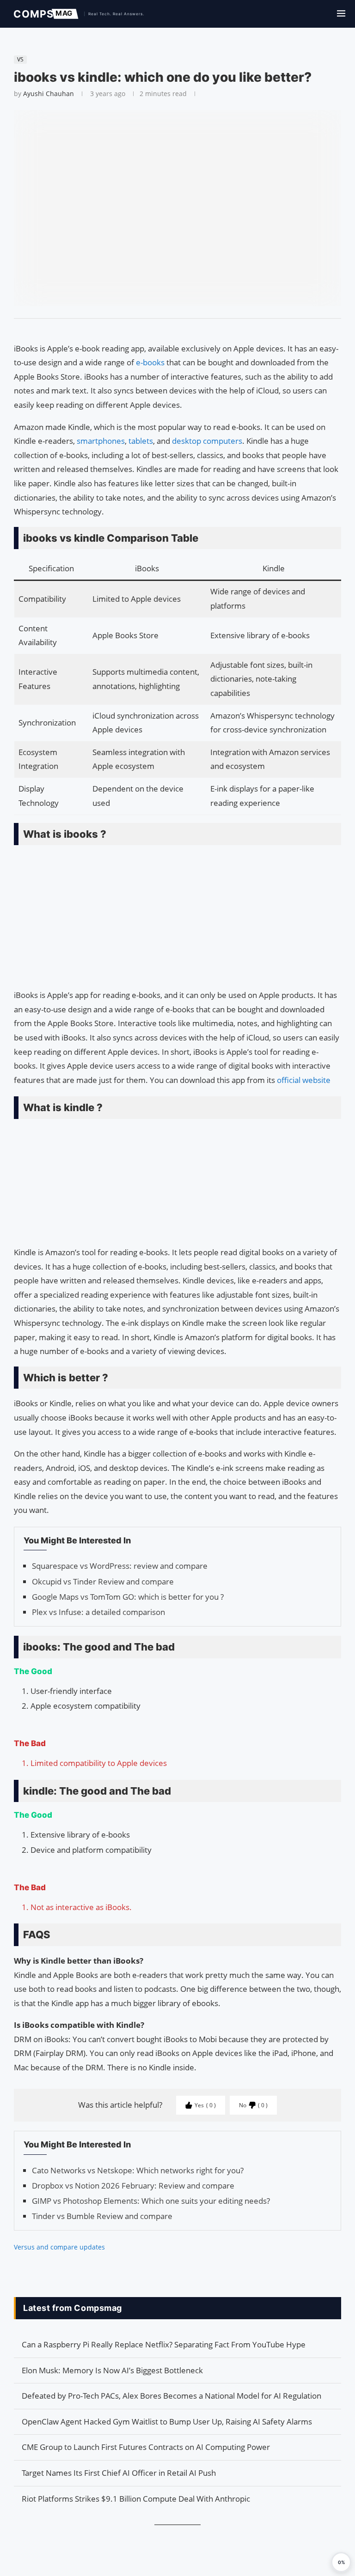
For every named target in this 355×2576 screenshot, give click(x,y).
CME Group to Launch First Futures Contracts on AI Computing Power (146, 2447)
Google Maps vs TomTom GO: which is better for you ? (128, 1597)
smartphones (101, 441)
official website (304, 1080)
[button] (341, 2562)
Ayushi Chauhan (49, 94)
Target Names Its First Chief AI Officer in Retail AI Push (119, 2473)
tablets (141, 441)
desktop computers (207, 441)
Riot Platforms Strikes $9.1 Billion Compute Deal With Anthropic (136, 2499)
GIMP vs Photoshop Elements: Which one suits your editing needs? (151, 2201)
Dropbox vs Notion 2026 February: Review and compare (133, 2186)
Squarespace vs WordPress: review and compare (120, 1566)
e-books (151, 362)
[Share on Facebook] (173, 330)
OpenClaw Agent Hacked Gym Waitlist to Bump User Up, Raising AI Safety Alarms (167, 2422)
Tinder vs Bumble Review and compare (102, 2216)
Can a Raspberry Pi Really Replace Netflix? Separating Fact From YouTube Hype (164, 2344)
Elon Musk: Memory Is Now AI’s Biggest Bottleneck (112, 2370)
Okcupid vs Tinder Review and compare (103, 1581)
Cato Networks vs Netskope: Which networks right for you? (138, 2170)
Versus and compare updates (59, 2247)
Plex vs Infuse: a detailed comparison (98, 1612)
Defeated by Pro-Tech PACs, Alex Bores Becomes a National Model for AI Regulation (171, 2396)
